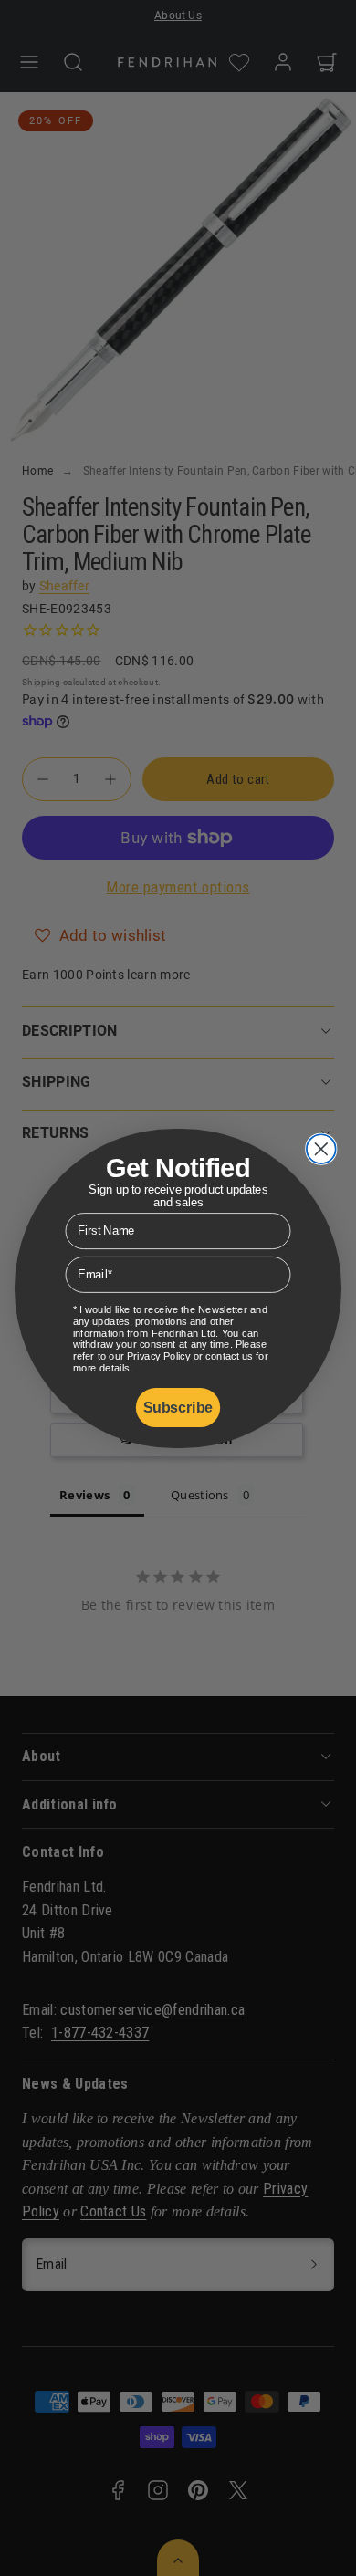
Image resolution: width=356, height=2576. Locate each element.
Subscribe (178, 1407)
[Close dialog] (321, 1149)
